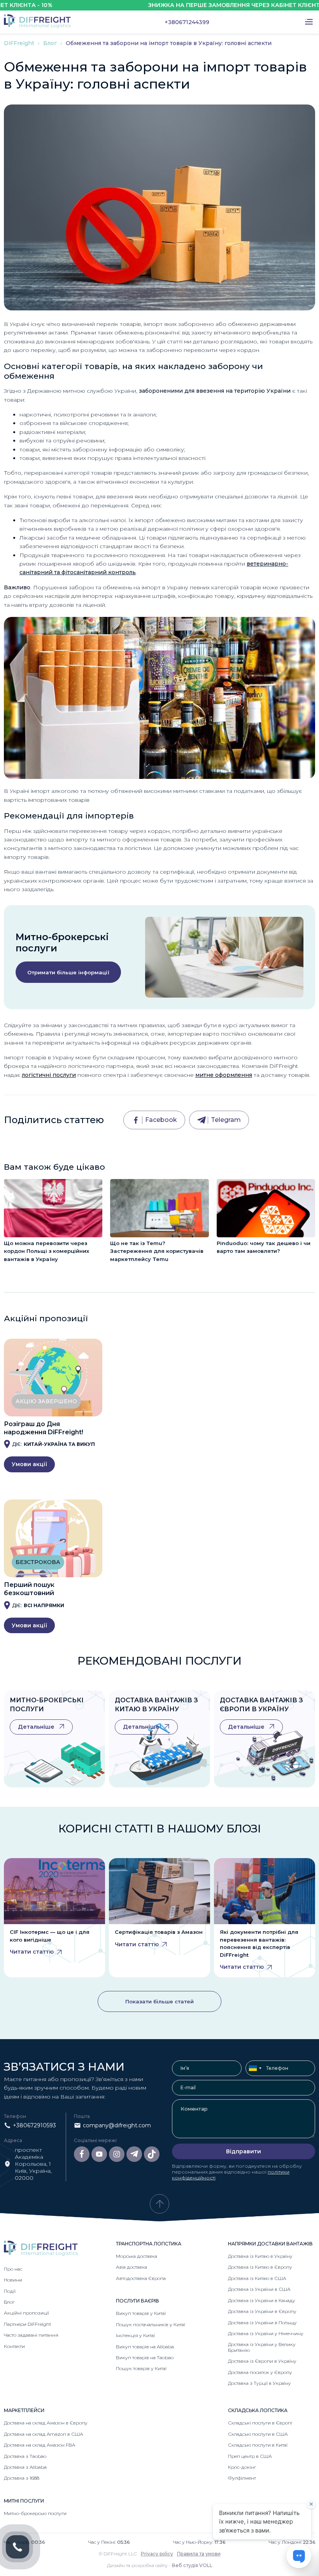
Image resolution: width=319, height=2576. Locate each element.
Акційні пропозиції (26, 2313)
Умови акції (29, 1464)
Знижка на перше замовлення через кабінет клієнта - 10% (208, 5)
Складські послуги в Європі (260, 2423)
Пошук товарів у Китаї (141, 2368)
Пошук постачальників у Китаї (151, 2324)
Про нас (13, 2269)
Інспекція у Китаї (135, 2335)
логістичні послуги (49, 1075)
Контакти (14, 2346)
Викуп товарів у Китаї (141, 2313)
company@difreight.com (117, 2125)
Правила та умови (199, 2554)
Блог (51, 43)
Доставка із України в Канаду (262, 2300)
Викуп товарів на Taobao (145, 2357)
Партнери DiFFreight (28, 2324)
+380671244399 (187, 22)
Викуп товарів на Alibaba (145, 2347)
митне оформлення (224, 1075)
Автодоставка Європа (141, 2278)
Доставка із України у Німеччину (266, 2333)
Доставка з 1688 (22, 2478)
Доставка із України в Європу (262, 2311)
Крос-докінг (242, 2467)
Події (10, 2291)
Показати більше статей (159, 2001)
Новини (13, 2280)
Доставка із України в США (259, 2289)
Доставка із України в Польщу (262, 2323)
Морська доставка (137, 2256)
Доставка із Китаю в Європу (260, 2267)
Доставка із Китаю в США (257, 2278)
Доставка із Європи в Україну (262, 2361)
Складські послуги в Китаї (258, 2445)
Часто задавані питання (31, 2335)
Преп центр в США (250, 2456)
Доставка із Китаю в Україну (260, 2256)
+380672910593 (34, 2125)
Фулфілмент (242, 2478)
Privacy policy (157, 2554)
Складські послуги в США (258, 2434)
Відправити (244, 2151)
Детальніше (37, 1727)
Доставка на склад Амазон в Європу (46, 2423)
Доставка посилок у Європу (260, 2372)
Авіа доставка (131, 2267)
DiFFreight (20, 43)
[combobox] (255, 2068)
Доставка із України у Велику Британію (262, 2347)
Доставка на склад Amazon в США (44, 2434)
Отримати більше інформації (68, 972)
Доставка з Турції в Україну (259, 2383)
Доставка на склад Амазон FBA (39, 2445)
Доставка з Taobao (25, 2456)
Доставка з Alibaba (25, 2467)
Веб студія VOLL (192, 2565)
